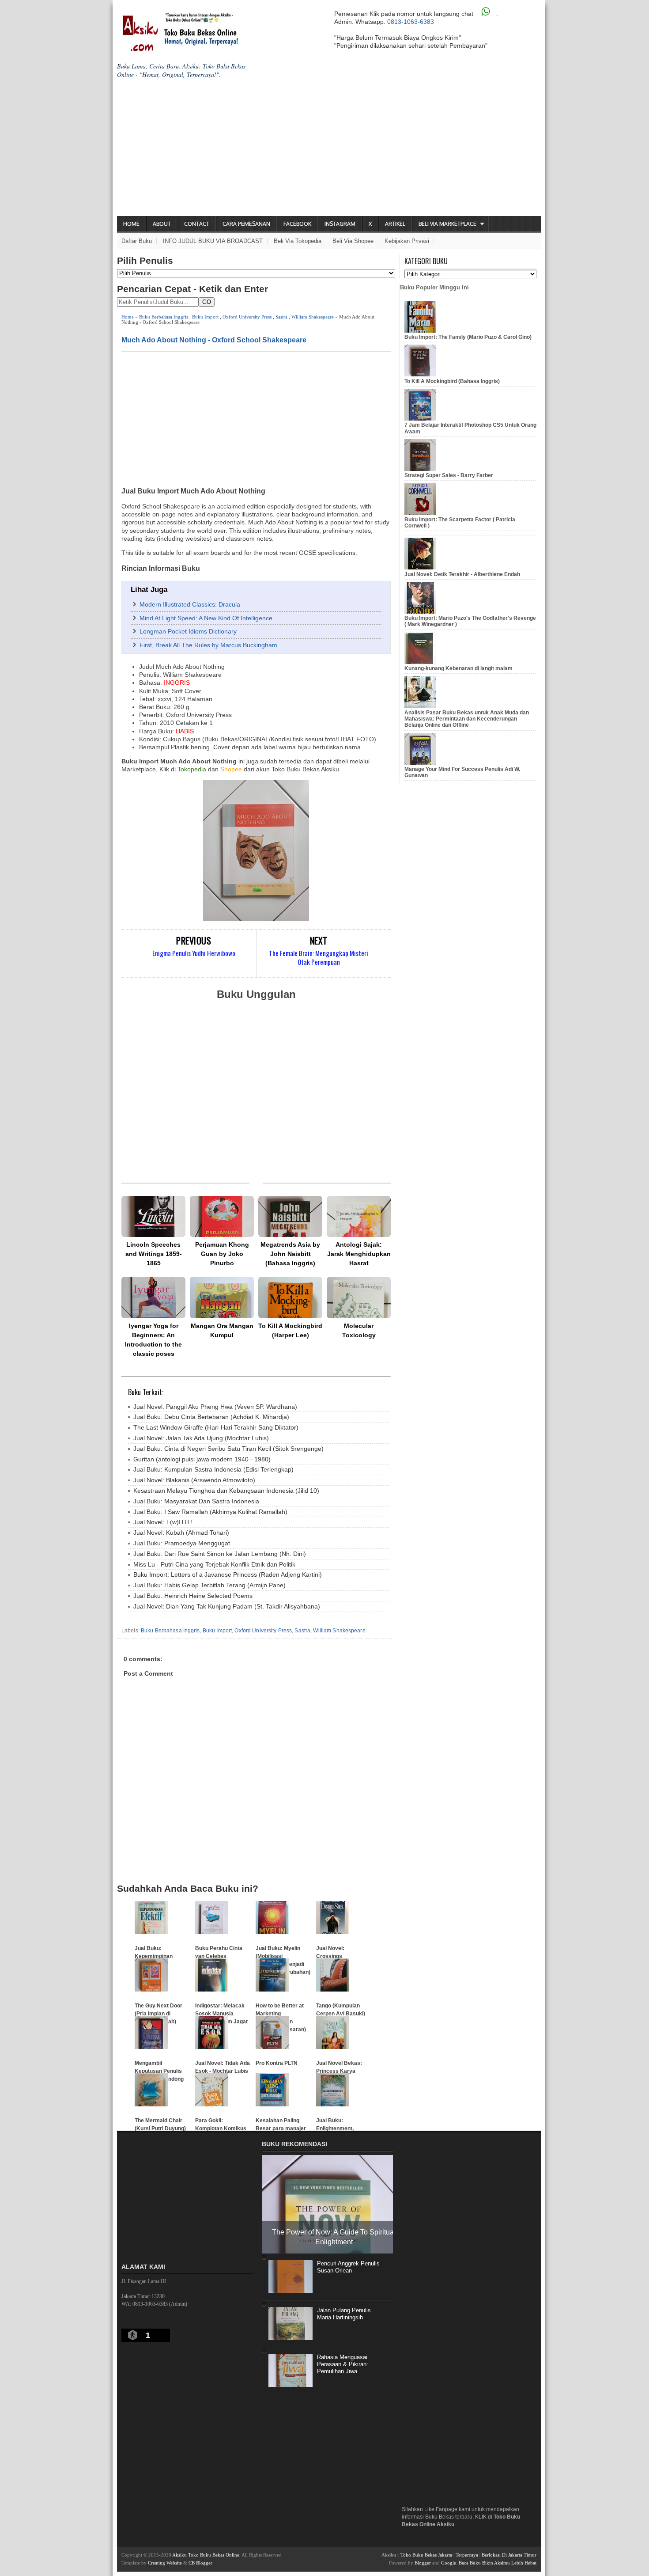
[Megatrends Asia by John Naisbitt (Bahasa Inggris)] (290, 1216)
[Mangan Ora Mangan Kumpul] (222, 1297)
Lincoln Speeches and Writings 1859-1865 (154, 1254)
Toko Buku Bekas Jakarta (426, 2555)
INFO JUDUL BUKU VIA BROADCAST (213, 241)
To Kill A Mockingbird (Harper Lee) (290, 1330)
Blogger (423, 2563)
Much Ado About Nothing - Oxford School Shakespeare (214, 340)
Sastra (281, 317)
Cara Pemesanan (246, 224)
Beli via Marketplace (447, 224)
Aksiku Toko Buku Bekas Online (206, 2555)
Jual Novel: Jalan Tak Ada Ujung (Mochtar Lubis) (201, 1438)
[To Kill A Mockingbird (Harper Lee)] (290, 1297)
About (162, 224)
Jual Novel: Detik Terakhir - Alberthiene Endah (462, 574)
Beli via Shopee (353, 241)
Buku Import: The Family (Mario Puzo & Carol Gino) (468, 337)
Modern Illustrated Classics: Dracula (190, 604)
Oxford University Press (247, 317)
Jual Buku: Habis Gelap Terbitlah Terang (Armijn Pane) (209, 1585)
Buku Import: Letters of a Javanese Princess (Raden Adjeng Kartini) (228, 1574)
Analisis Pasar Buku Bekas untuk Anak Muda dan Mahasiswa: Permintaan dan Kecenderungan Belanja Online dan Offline (467, 719)
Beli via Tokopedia (298, 241)
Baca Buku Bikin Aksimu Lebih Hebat (498, 2563)
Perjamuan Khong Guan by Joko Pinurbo (222, 1254)
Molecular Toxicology (359, 1330)
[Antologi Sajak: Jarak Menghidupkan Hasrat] (359, 1216)
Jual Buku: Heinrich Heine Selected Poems (193, 1596)
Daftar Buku (137, 241)
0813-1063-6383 (411, 22)
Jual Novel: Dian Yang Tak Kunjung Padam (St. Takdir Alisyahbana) (227, 1606)
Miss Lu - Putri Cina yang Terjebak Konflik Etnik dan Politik (214, 1564)
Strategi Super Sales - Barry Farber (449, 475)
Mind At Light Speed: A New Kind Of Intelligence (206, 618)
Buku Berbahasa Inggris (164, 317)
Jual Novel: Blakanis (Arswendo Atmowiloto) (194, 1480)
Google (449, 2563)
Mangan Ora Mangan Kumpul (222, 1330)
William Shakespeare (313, 317)
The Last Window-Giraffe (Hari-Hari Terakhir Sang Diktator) (216, 1427)
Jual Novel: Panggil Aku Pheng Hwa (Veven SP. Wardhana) (215, 1407)
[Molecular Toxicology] (359, 1297)
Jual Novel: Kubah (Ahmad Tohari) (181, 1533)
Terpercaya (467, 2555)
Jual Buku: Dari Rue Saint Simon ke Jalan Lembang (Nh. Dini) (220, 1554)
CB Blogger (200, 2563)
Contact (197, 224)
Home (131, 224)
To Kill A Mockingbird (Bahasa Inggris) (452, 381)
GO (207, 302)
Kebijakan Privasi (407, 241)
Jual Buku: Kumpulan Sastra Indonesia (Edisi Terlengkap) (213, 1469)
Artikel (395, 224)
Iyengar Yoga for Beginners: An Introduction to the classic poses (153, 1340)
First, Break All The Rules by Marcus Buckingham (208, 645)
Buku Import (205, 317)
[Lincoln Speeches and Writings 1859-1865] (153, 1216)
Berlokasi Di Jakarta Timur (509, 2555)
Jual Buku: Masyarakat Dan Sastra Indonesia (196, 1501)
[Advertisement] (329, 150)
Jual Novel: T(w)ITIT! (163, 1522)
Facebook (297, 224)
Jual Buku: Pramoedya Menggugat (182, 1543)
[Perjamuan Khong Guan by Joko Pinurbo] (222, 1216)
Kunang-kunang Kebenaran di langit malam (458, 668)
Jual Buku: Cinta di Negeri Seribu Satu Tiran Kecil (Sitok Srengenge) (228, 1449)
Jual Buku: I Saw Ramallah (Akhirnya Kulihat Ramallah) (210, 1512)
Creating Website (165, 2563)
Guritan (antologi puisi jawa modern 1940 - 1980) (202, 1459)
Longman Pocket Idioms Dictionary (188, 631)
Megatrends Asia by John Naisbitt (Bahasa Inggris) (290, 1254)
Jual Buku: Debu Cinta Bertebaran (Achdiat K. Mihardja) (211, 1417)
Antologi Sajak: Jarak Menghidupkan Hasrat (359, 1254)
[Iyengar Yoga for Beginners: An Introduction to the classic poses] (153, 1297)
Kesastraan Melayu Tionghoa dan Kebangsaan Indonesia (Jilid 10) (226, 1491)
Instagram (340, 224)
